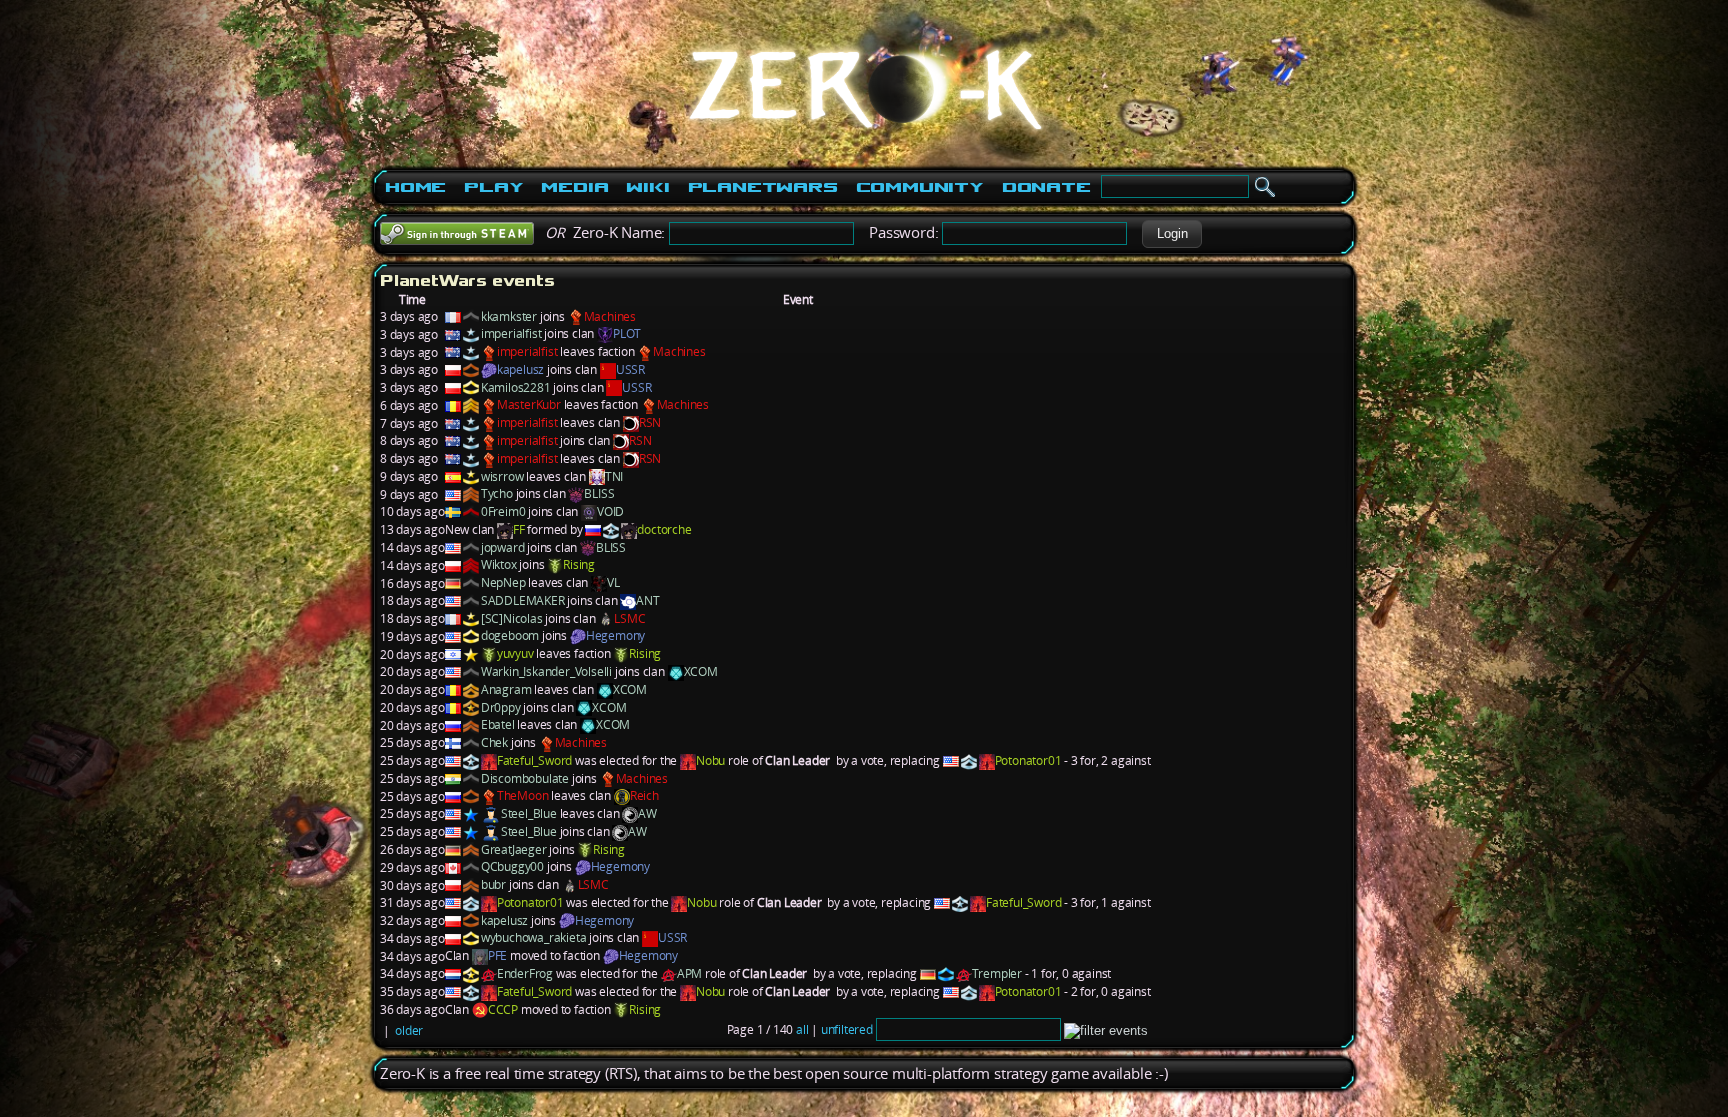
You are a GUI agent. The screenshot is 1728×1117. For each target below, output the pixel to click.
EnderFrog (525, 973)
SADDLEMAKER (523, 600)
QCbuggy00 (512, 866)
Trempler (997, 973)
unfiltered (847, 1029)
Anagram (506, 689)
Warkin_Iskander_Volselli (546, 671)
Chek (494, 742)
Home (415, 187)
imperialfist (511, 333)
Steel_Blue (529, 813)
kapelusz (520, 369)
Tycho (497, 493)
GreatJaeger (514, 849)
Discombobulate (525, 778)
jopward (503, 547)
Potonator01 (1028, 760)
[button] (1172, 234)
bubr (493, 884)
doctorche (664, 529)
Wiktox (499, 564)
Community (920, 187)
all (802, 1029)
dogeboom (510, 635)
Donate (1046, 187)
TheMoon (523, 795)
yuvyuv (515, 653)
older (409, 1030)
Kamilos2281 (516, 387)
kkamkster (509, 316)
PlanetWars (763, 187)
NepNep (503, 582)
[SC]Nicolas (512, 618)
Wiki (647, 187)
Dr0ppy (501, 707)
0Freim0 (503, 511)
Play (493, 187)
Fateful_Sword (534, 760)
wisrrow (502, 476)
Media (574, 187)
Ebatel (498, 724)
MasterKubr (529, 404)
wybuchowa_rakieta (534, 937)
